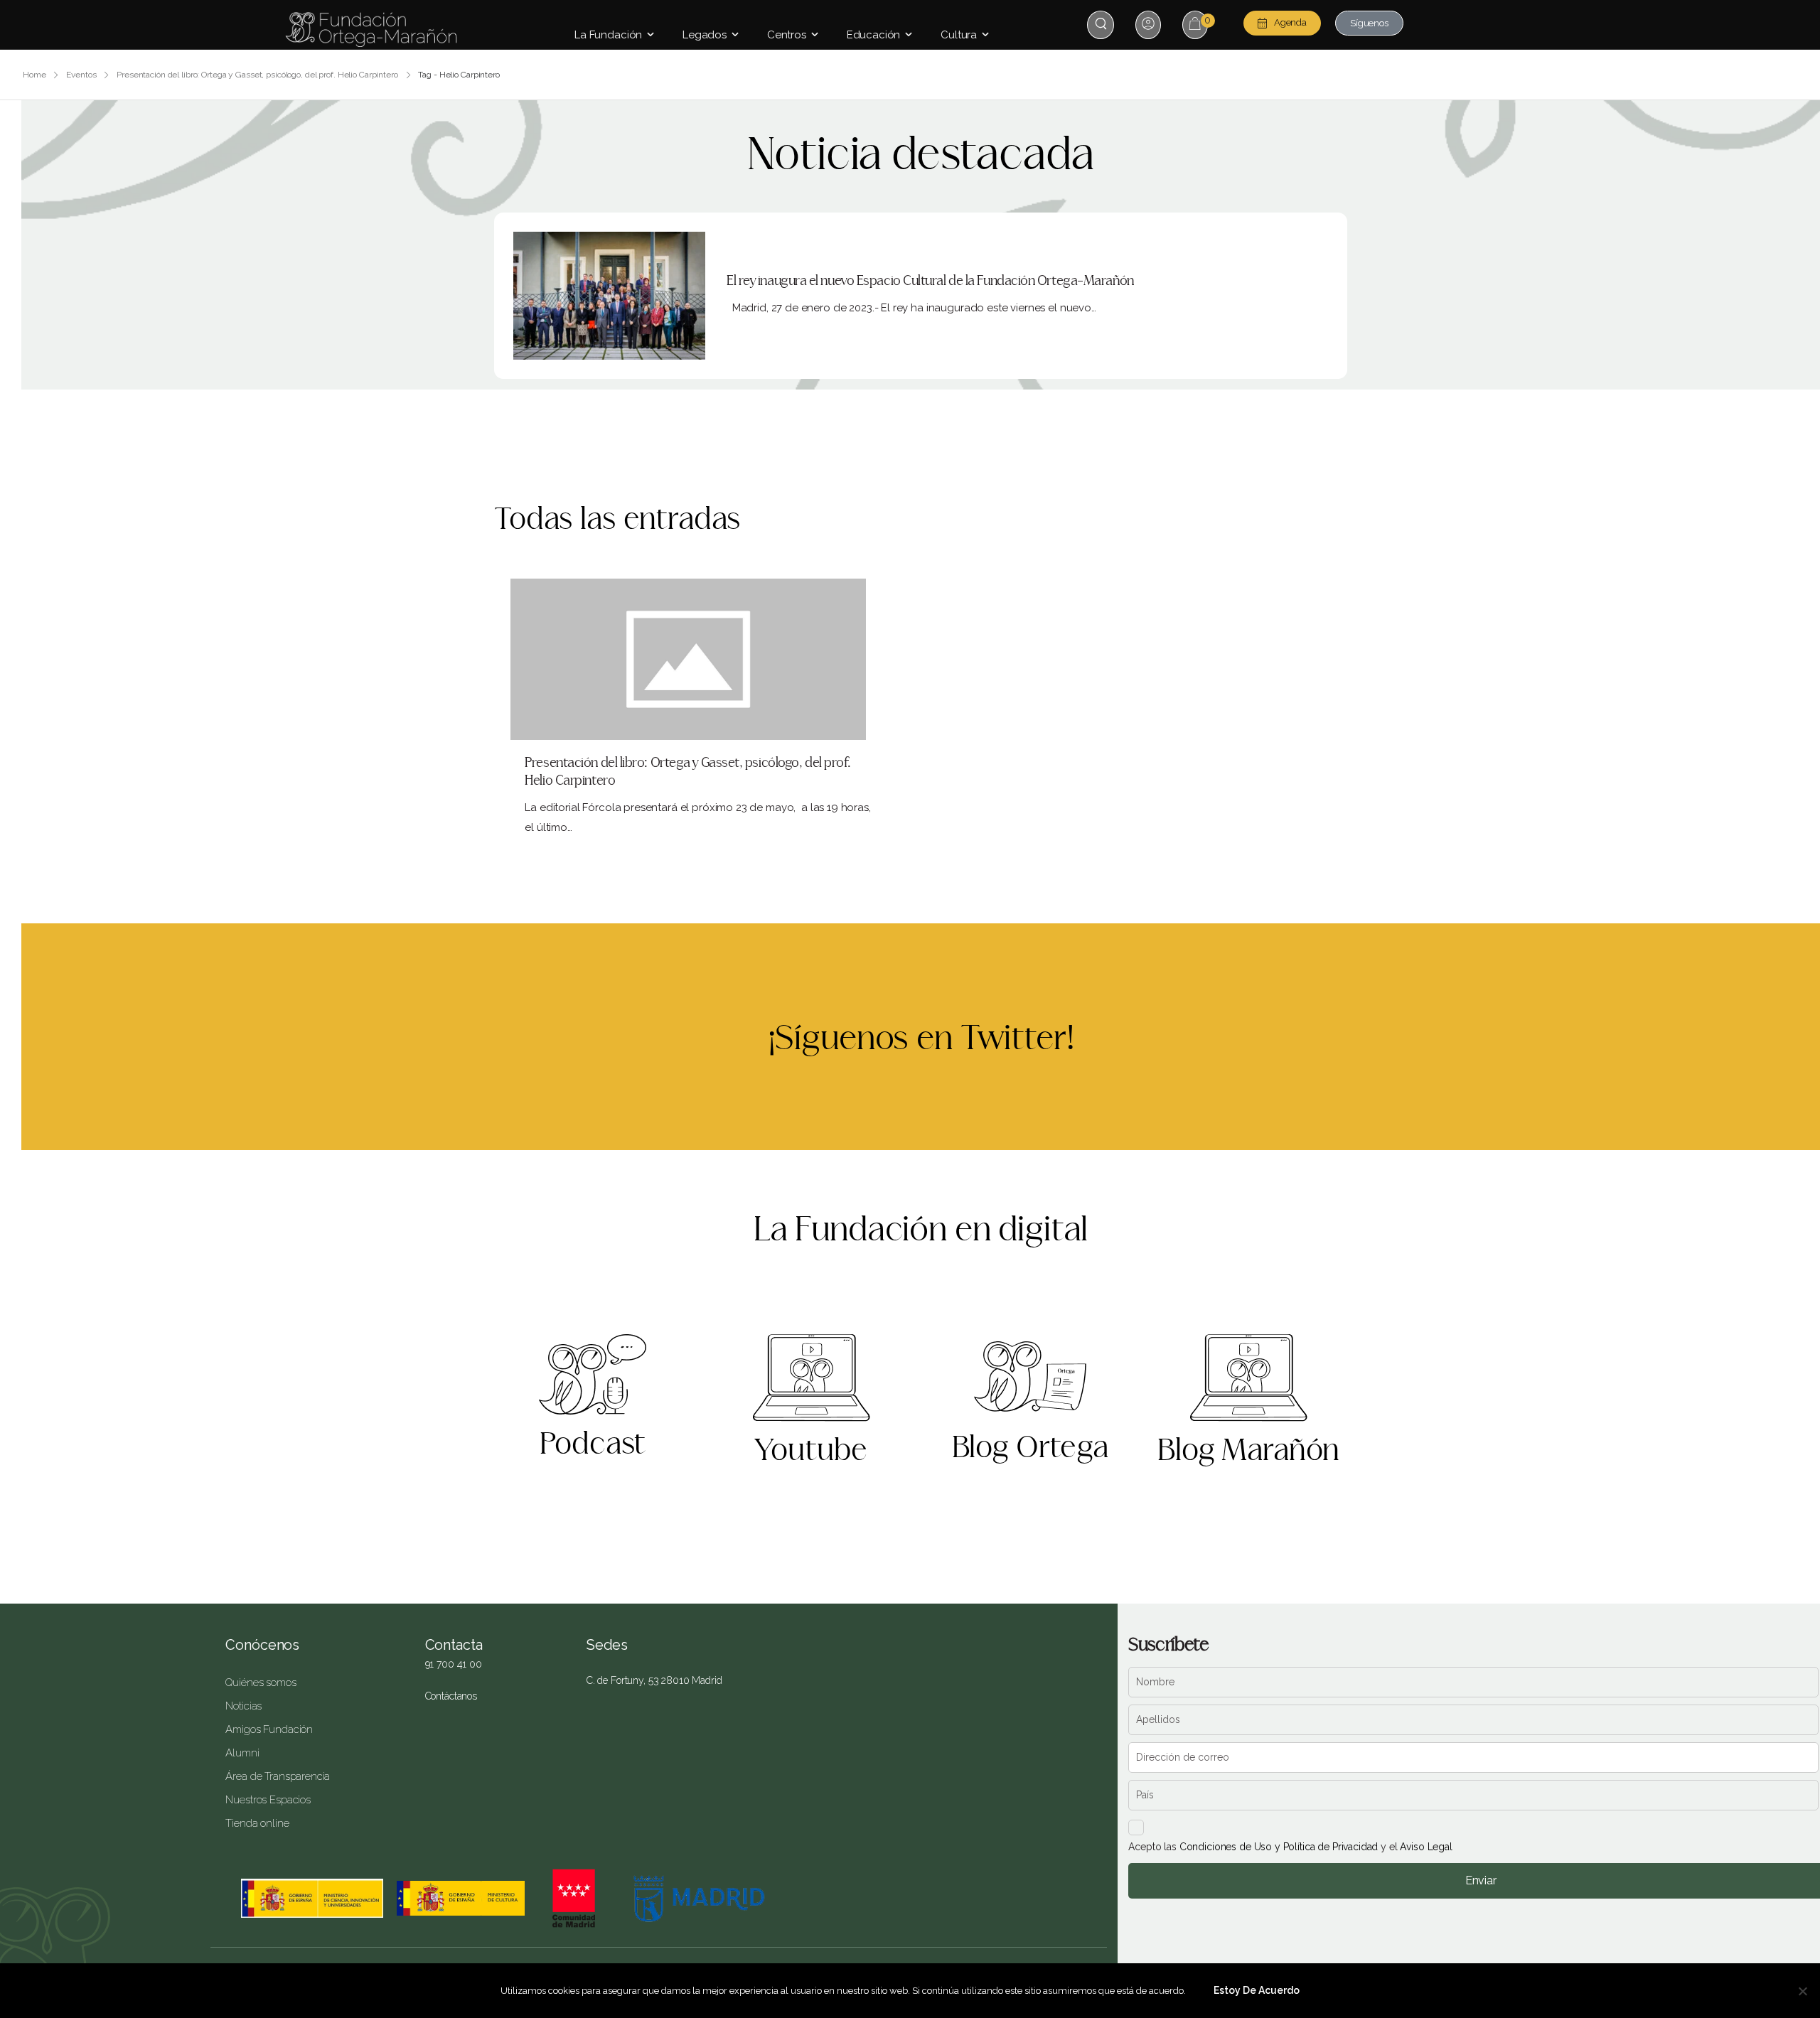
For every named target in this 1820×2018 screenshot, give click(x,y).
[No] (1802, 1991)
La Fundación (608, 35)
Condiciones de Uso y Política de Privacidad (1279, 1847)
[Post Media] (609, 296)
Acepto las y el (1290, 1847)
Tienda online (257, 1823)
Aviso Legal (1426, 1847)
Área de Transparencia (278, 1776)
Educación (874, 35)
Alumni (242, 1753)
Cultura (959, 35)
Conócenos (262, 1645)
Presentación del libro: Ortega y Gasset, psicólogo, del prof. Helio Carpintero (257, 75)
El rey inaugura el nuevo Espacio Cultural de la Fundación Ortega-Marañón (930, 281)
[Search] (1102, 24)
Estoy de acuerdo (1257, 1990)
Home (34, 75)
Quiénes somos (261, 1682)
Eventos (81, 75)
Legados (705, 35)
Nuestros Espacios (268, 1800)
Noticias (243, 1706)
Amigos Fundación (269, 1729)
